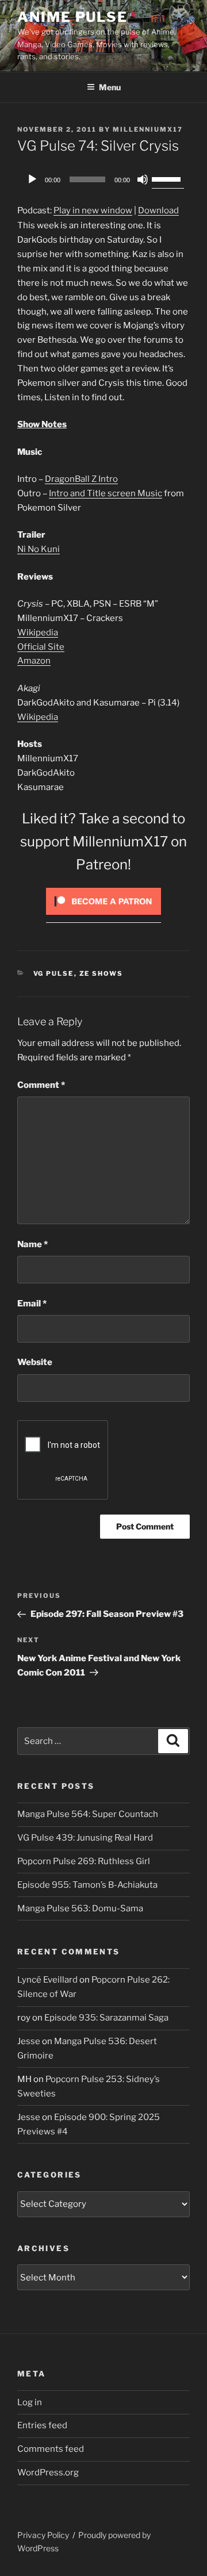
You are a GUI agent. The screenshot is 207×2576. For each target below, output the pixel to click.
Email (32, 1304)
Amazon (34, 661)
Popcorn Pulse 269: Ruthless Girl (84, 1861)
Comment (41, 1085)
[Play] (32, 179)
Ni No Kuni (39, 549)
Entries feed (42, 2425)
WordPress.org (48, 2472)
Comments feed (51, 2449)
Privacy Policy (43, 2535)
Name (32, 1244)
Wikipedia (38, 632)
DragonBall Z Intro (81, 479)
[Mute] (143, 179)
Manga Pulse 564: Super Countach (88, 1814)
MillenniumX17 (148, 129)
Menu (110, 87)
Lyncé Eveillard (47, 1980)
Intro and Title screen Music (106, 493)
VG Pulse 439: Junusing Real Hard (85, 1838)
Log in (30, 2402)
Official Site (41, 647)
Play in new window (93, 210)
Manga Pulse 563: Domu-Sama (80, 1908)
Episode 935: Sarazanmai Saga (106, 2018)
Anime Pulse (72, 17)
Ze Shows (101, 973)
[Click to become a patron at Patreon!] (103, 918)
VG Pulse (54, 973)
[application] (103, 179)
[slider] (168, 178)
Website (35, 1362)
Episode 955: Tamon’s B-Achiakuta (87, 1885)
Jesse (29, 2041)
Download (158, 210)
